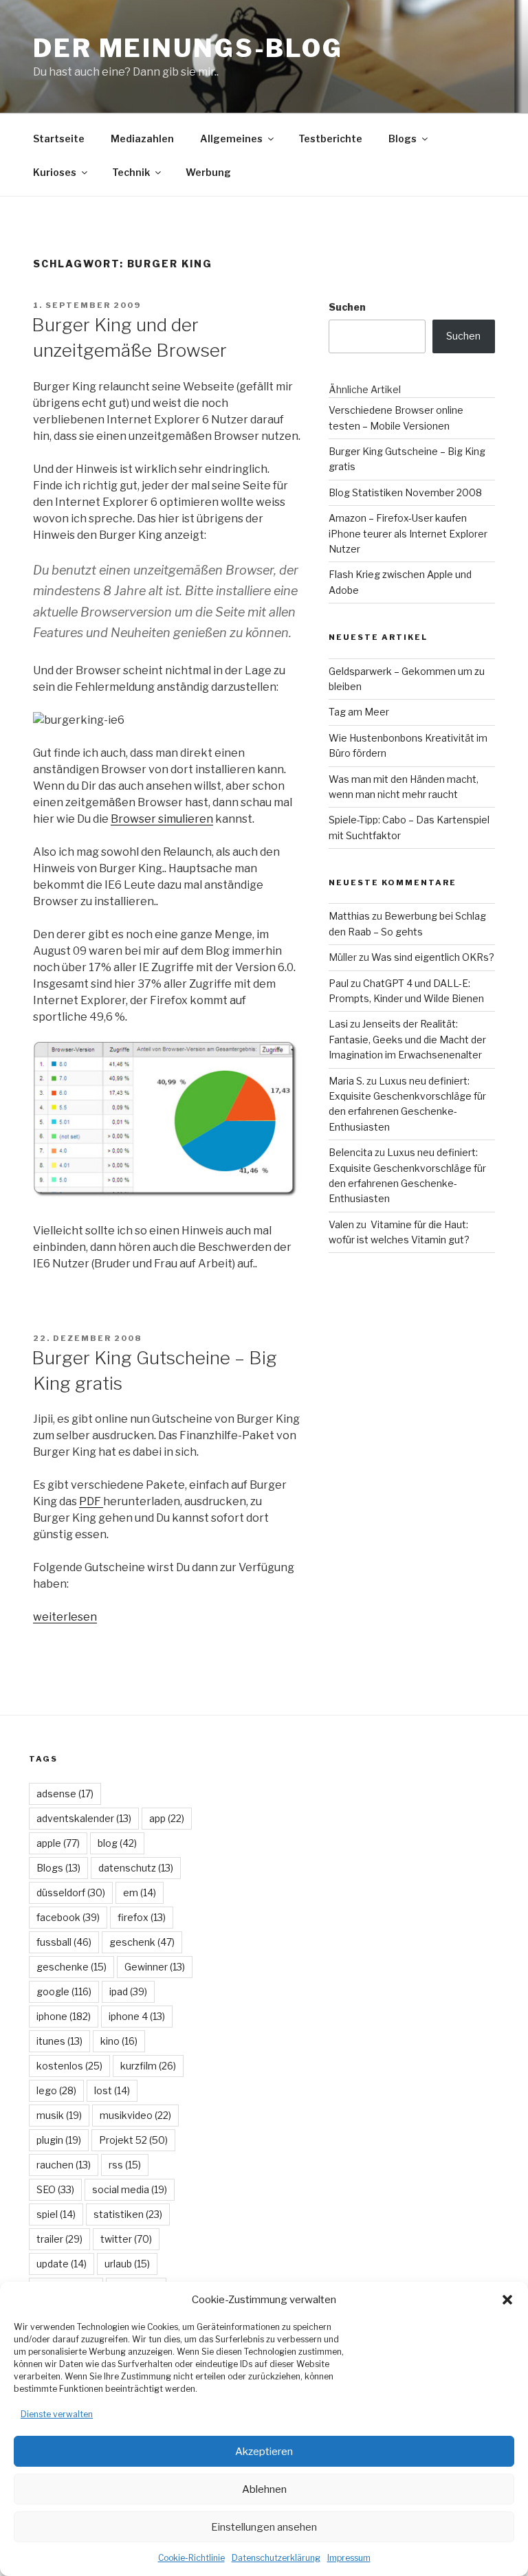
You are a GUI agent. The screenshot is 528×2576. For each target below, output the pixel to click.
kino (119, 2041)
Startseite (59, 138)
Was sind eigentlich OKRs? (433, 957)
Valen (341, 1224)
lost (112, 2090)
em (140, 1892)
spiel (56, 2214)
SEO (55, 2189)
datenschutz (136, 1868)
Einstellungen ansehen (264, 2527)
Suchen (347, 307)
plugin (59, 2140)
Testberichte (330, 138)
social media (130, 2189)
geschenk (142, 1942)
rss (125, 2165)
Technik (131, 172)
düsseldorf (71, 1892)
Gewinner (155, 1967)
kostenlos (69, 2066)
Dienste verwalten (57, 2414)
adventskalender (84, 1818)
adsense (65, 1794)
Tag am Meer (359, 712)
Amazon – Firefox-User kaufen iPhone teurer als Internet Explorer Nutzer (408, 533)
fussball (64, 1942)
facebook (68, 1917)
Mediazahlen (142, 138)
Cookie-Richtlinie (191, 2558)
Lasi (338, 1024)
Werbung (208, 172)
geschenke (71, 1967)
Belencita (351, 1152)
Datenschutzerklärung (276, 2558)
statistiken (128, 2214)
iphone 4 (137, 2016)
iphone (64, 2016)
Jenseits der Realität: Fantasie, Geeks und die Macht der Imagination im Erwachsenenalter (407, 1039)
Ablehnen (264, 2489)
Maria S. (346, 1081)
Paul (339, 983)
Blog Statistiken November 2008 (405, 492)
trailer (59, 2239)
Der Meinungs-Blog (188, 48)
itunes (59, 2041)
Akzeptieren (264, 2452)
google (64, 1991)
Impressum (349, 2558)
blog (117, 1843)
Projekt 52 (133, 2140)
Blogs (403, 138)
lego (56, 2090)
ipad (128, 1991)
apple (58, 1843)
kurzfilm (148, 2066)
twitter (126, 2239)
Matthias (349, 916)
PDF (91, 1501)
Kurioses (55, 172)
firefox (142, 1917)
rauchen (64, 2165)
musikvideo (135, 2115)
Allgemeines (231, 138)
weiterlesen (65, 1617)
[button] (507, 2300)
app (167, 1818)
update (62, 2264)
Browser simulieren (162, 819)
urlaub (127, 2264)
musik (59, 2115)
